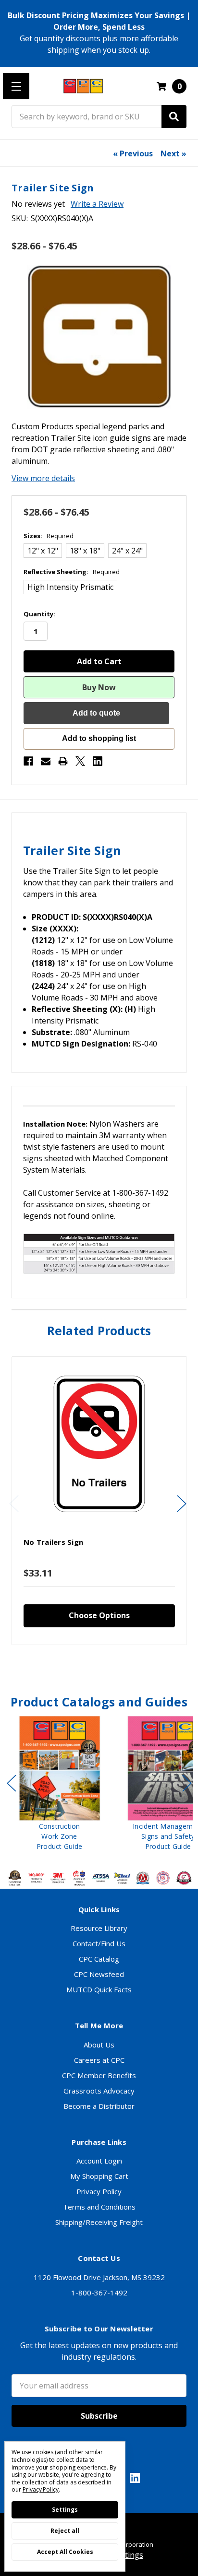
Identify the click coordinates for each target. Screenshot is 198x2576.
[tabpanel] (99, 1501)
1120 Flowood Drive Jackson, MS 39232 (99, 2277)
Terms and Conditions (99, 2207)
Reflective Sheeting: (72, 572)
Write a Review (97, 204)
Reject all (65, 2531)
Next (182, 1503)
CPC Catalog (99, 1959)
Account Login (99, 2161)
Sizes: (49, 536)
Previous (14, 1503)
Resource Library (99, 1928)
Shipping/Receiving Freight (99, 2222)
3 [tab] (100, 1665)
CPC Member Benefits (99, 2075)
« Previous (133, 153)
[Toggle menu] (16, 86)
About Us (99, 2045)
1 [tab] (84, 1665)
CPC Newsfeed (99, 1974)
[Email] (46, 761)
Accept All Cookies (65, 2552)
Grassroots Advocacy (99, 2091)
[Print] (63, 761)
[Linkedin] (98, 761)
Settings (65, 2510)
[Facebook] (28, 761)
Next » (173, 153)
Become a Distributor (99, 2106)
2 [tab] (92, 1665)
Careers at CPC (99, 2060)
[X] (80, 761)
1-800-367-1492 (99, 2293)
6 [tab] (120, 1862)
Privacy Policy (99, 2191)
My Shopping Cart (99, 2176)
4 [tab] (108, 1665)
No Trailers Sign (53, 1542)
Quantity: (39, 614)
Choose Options (99, 1615)
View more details (43, 478)
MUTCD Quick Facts (99, 1989)
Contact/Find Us (99, 1943)
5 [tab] (116, 1665)
